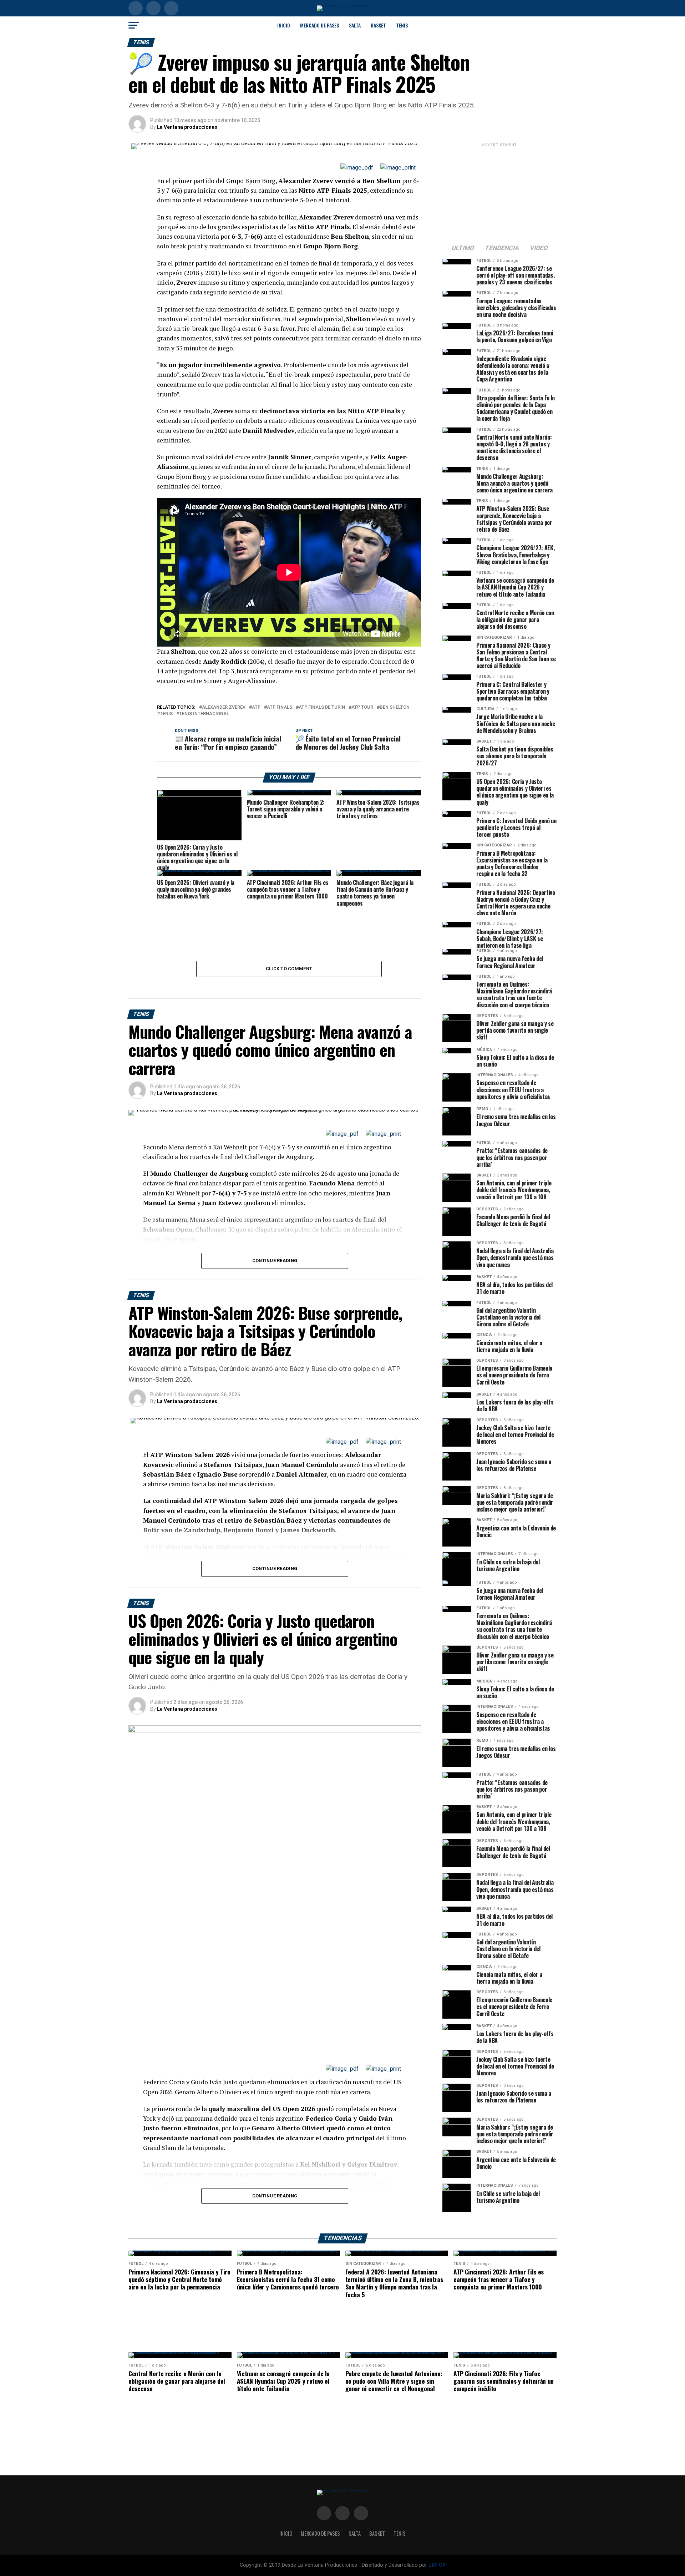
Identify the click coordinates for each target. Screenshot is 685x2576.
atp (256, 707)
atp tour (362, 707)
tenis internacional (204, 714)
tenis (166, 714)
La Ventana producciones (187, 127)
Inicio (284, 25)
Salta (355, 25)
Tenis (402, 25)
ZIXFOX (437, 2565)
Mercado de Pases (319, 25)
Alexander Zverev (224, 707)
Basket (378, 25)
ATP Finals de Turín (322, 707)
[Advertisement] (499, 193)
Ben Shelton (395, 707)
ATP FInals (280, 707)
